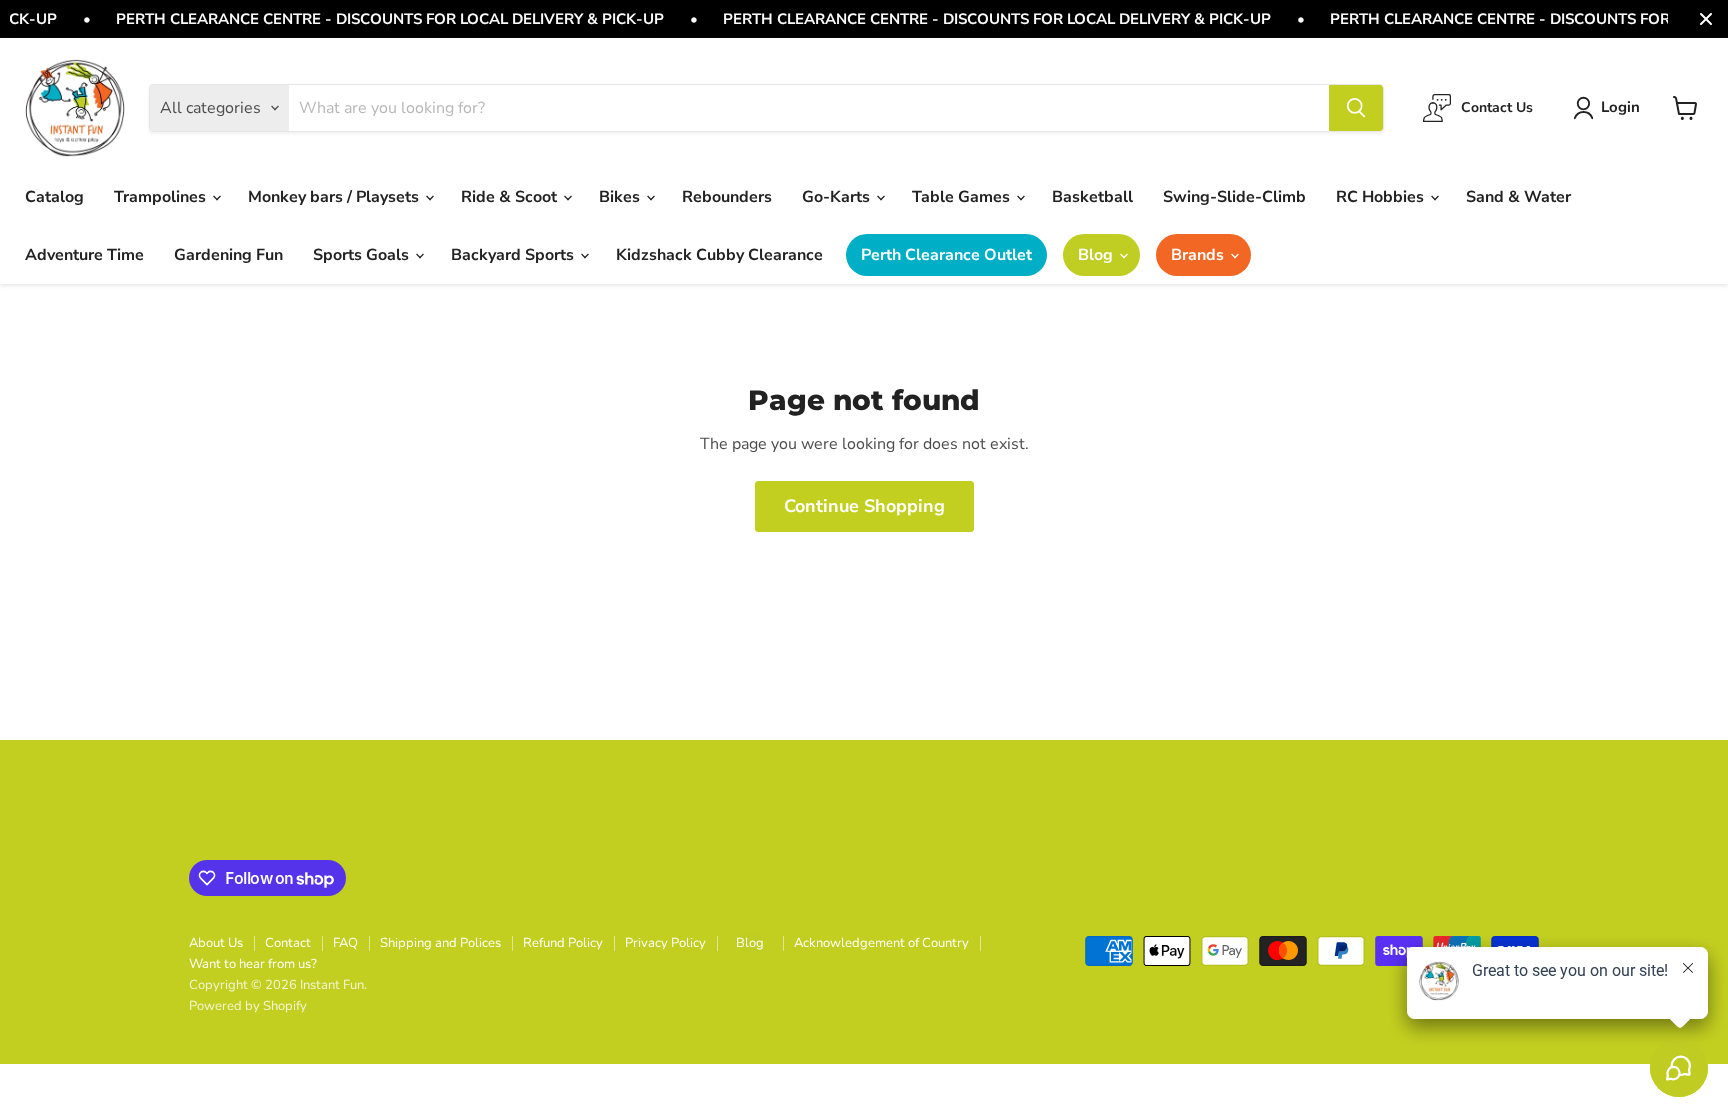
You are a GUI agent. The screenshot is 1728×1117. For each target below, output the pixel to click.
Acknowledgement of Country (881, 943)
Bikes (621, 197)
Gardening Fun (228, 255)
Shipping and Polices (440, 943)
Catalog (54, 197)
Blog (1097, 255)
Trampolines (162, 197)
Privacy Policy (665, 943)
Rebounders (727, 197)
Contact (288, 943)
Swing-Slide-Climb (1234, 197)
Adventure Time (84, 255)
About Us (216, 943)
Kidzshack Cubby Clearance (719, 255)
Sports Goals (363, 255)
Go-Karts (838, 197)
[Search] (1356, 108)
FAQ (345, 943)
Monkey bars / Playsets (335, 197)
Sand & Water (1518, 197)
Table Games (963, 197)
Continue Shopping (864, 506)
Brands (1199, 255)
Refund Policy (563, 943)
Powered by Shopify (248, 1006)
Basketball (1092, 197)
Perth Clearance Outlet (946, 255)
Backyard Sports (514, 255)
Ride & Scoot (511, 197)
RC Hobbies (1382, 197)
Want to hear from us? (253, 964)
